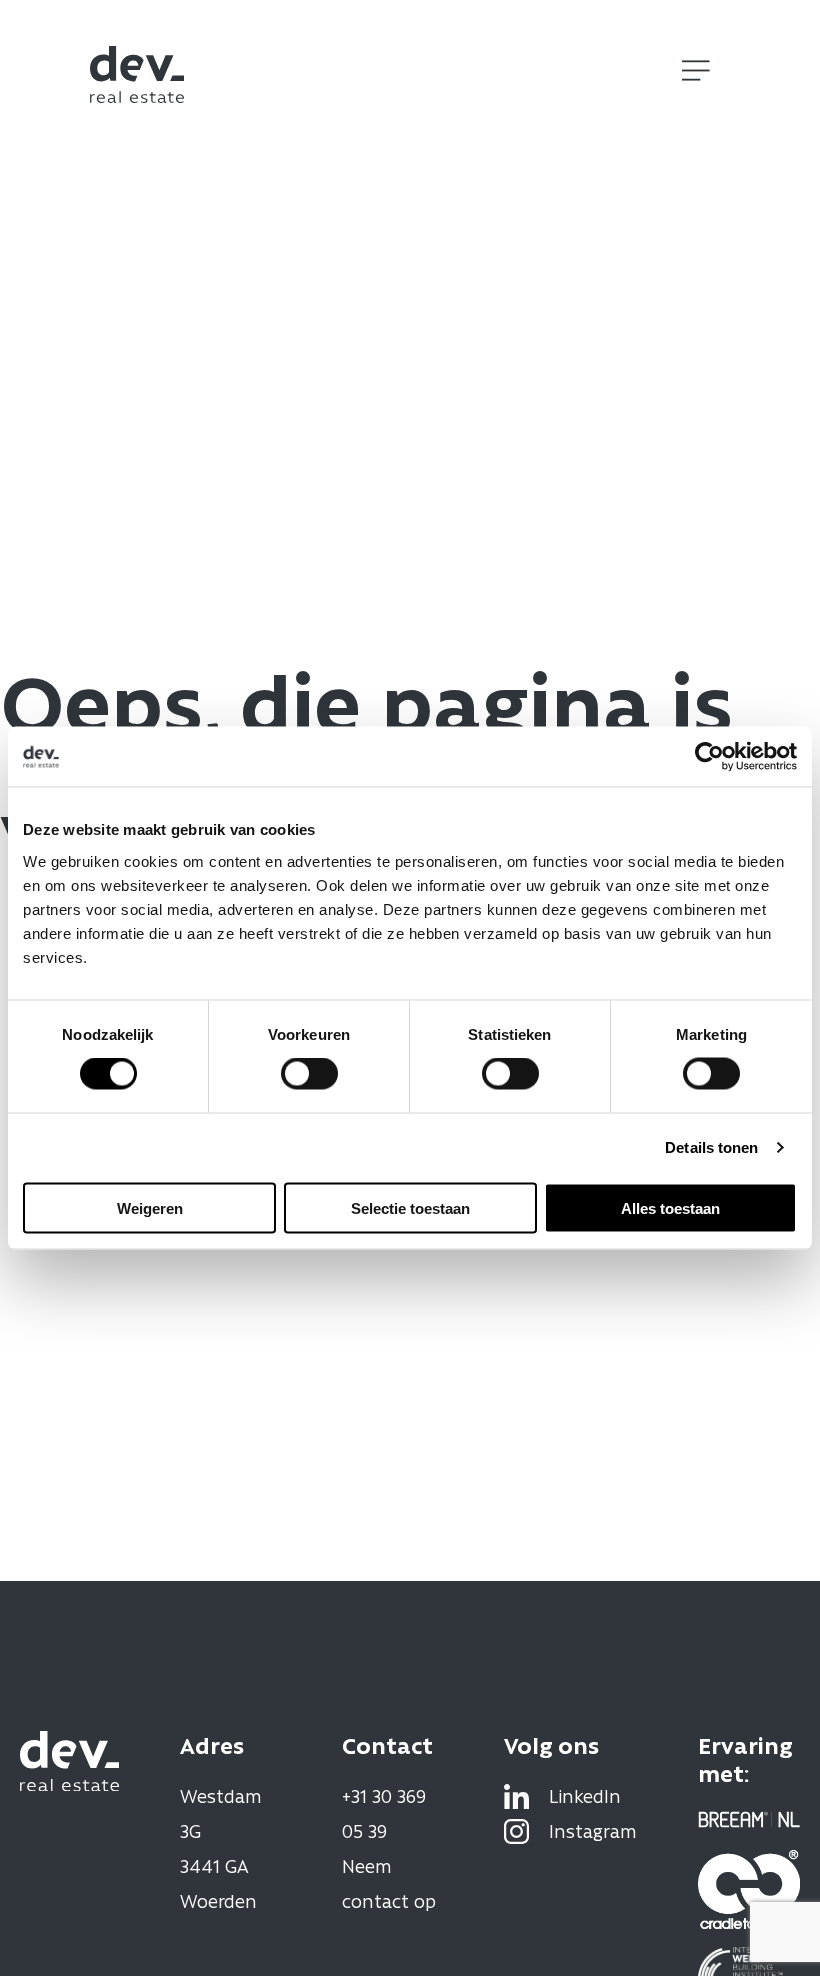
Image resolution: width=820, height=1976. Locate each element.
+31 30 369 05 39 (384, 1813)
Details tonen (711, 1147)
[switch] (309, 1074)
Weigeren (150, 1207)
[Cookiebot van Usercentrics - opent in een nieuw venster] (709, 757)
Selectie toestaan (410, 1207)
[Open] (696, 70)
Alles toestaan (670, 1207)
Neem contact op (389, 1883)
